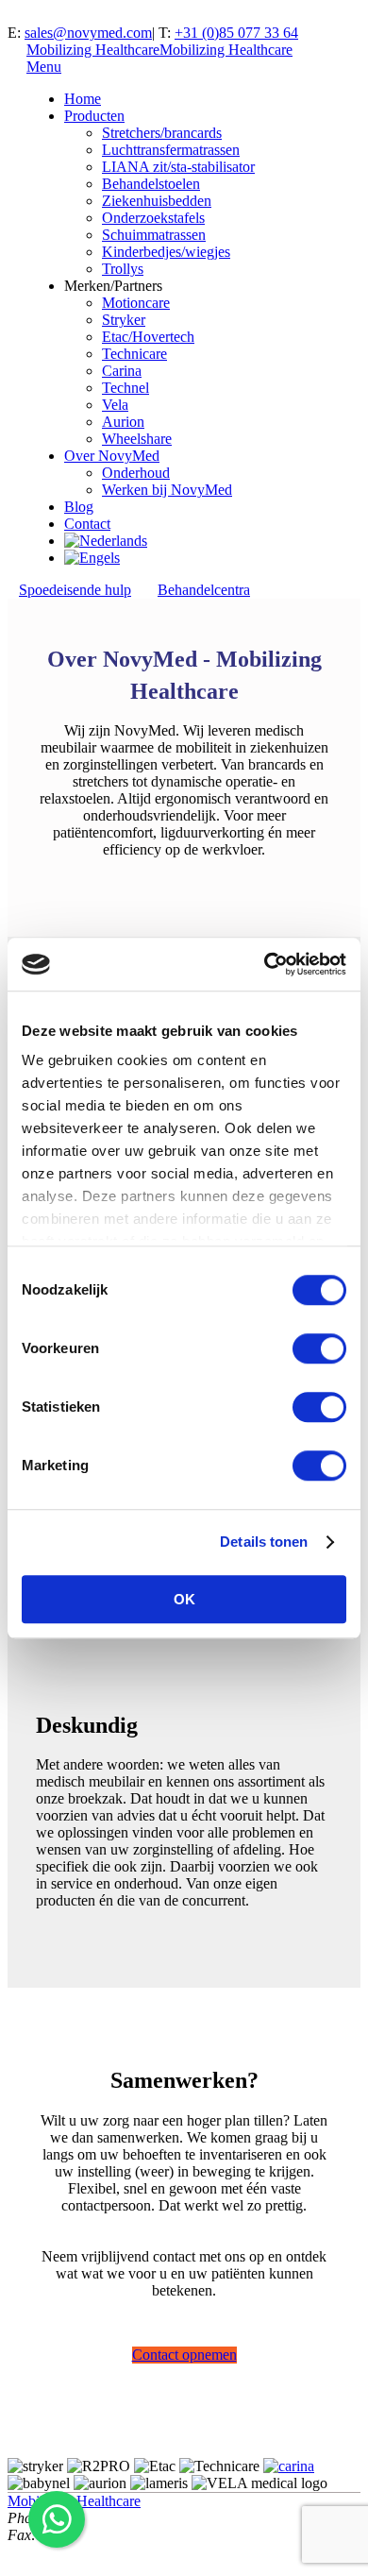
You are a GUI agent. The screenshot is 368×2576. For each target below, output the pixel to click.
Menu (44, 67)
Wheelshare (137, 439)
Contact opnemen (184, 2355)
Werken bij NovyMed (167, 490)
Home (83, 99)
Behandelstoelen (151, 184)
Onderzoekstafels (153, 218)
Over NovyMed (112, 456)
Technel (125, 388)
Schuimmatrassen (154, 235)
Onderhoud (136, 473)
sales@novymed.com (88, 33)
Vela (115, 405)
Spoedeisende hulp (75, 590)
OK (184, 1599)
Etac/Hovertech (148, 337)
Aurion (123, 422)
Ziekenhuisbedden (157, 201)
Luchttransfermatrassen (171, 150)
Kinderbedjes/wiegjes (166, 252)
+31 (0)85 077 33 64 (236, 33)
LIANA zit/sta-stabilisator (178, 167)
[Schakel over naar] (106, 541)
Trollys (123, 269)
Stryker (124, 320)
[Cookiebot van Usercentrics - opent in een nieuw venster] (265, 964)
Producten (94, 116)
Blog (79, 507)
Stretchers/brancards (162, 133)
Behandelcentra (204, 590)
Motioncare (136, 303)
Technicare (134, 354)
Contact (87, 524)
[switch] (319, 1348)
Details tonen (264, 1542)
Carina (122, 371)
